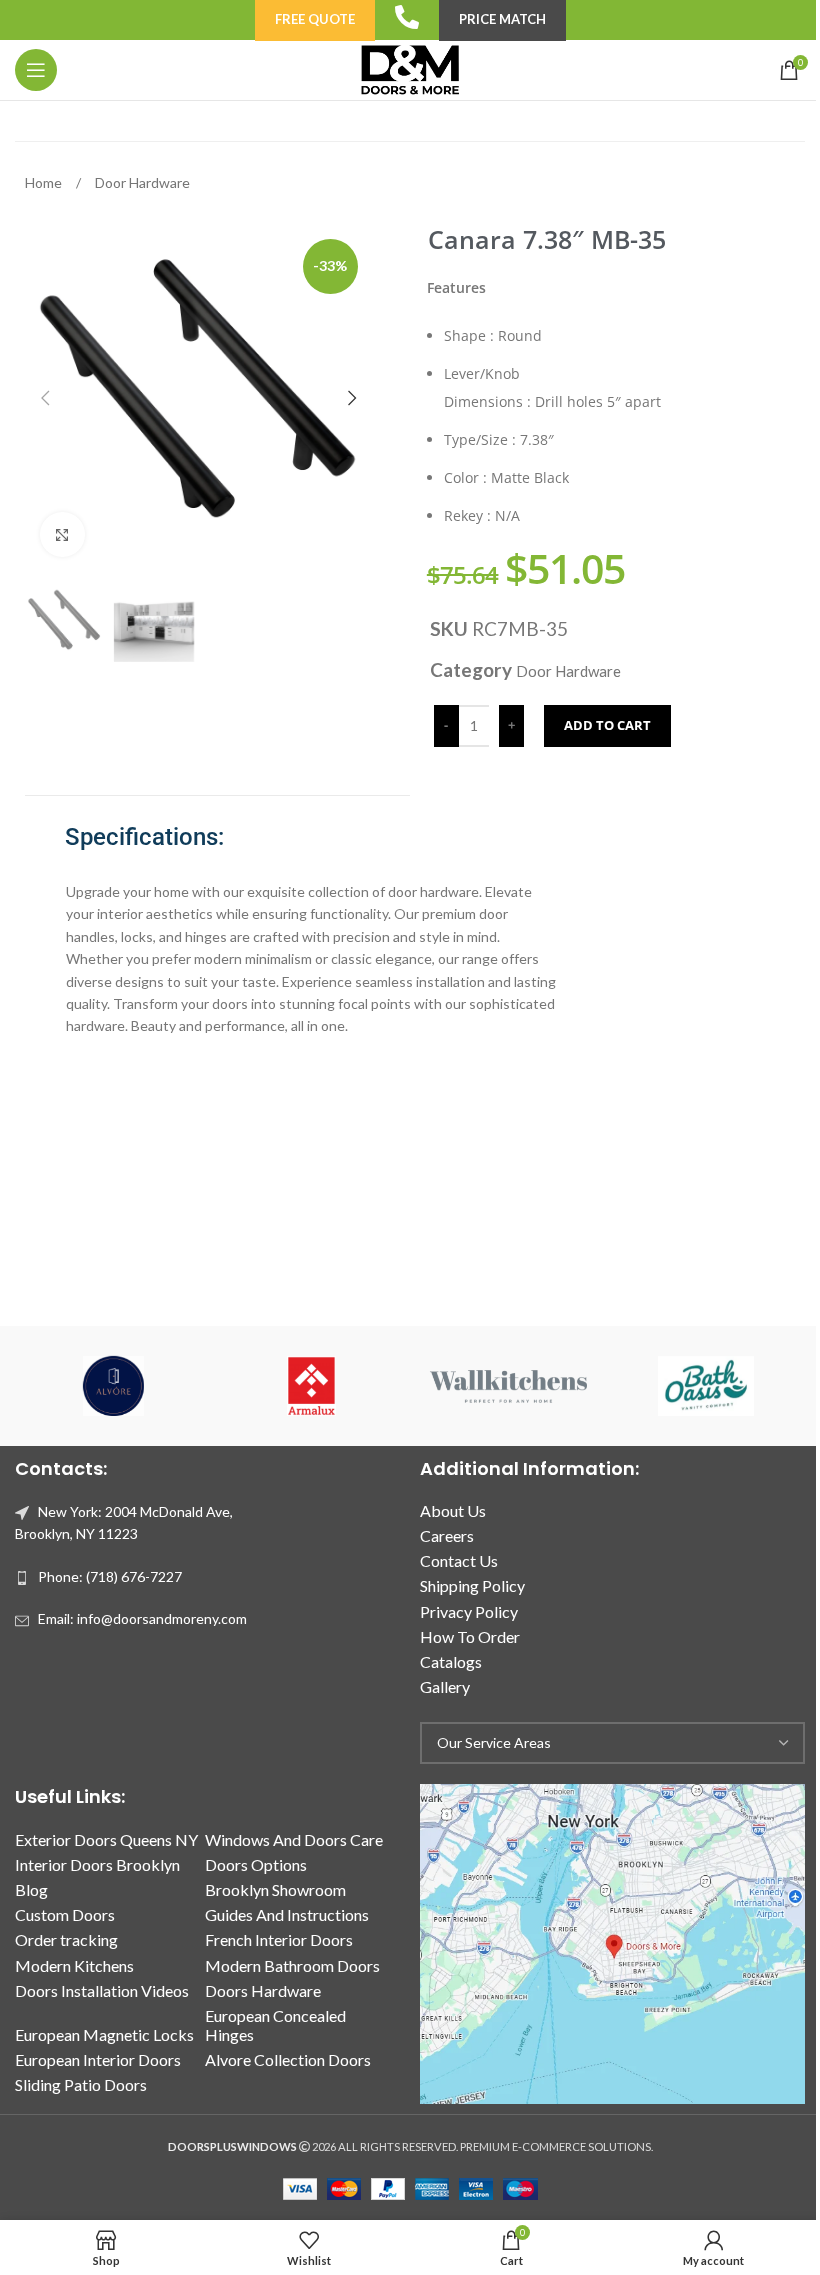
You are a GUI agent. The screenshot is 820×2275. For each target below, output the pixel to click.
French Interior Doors (279, 1939)
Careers (447, 1535)
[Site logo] (410, 68)
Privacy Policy (469, 1611)
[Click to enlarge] (62, 534)
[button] (45, 398)
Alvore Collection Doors (288, 2059)
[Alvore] (113, 1386)
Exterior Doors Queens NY (106, 1839)
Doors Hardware (263, 1990)
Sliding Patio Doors (81, 2084)
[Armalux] (311, 1386)
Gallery (445, 1686)
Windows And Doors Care (294, 1839)
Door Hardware (142, 182)
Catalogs (451, 1661)
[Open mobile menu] (36, 70)
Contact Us (459, 1560)
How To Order (470, 1636)
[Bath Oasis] (705, 1386)
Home (45, 182)
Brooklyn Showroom (275, 1889)
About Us (453, 1510)
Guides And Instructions (287, 1914)
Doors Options (256, 1864)
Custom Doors (65, 1914)
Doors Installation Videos (102, 1990)
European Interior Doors (98, 2059)
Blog (31, 1889)
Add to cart (607, 725)
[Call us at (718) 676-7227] (407, 17)
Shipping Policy (472, 1585)
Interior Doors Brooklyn (97, 1864)
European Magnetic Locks (104, 2034)
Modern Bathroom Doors (292, 1965)
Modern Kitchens (74, 1965)
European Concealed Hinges (275, 2025)
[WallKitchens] (508, 1386)
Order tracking (66, 1939)
